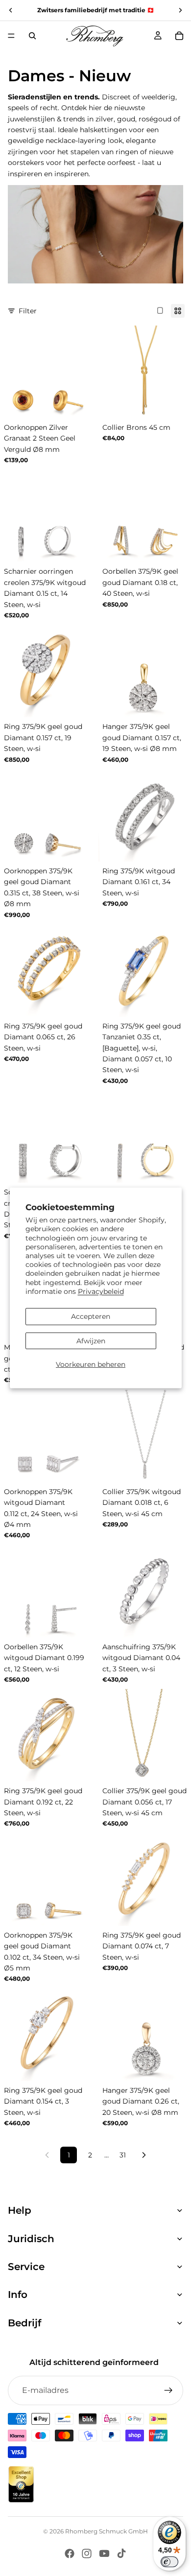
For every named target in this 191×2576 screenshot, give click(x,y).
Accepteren (91, 1316)
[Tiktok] (121, 2553)
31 (123, 2155)
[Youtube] (104, 2553)
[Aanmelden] (168, 2390)
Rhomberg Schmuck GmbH (107, 2531)
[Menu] (11, 36)
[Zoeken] (32, 36)
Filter (28, 311)
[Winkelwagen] (179, 36)
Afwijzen (91, 1341)
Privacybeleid (101, 1291)
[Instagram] (87, 2553)
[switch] (169, 2562)
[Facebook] (70, 2553)
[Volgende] (144, 2155)
